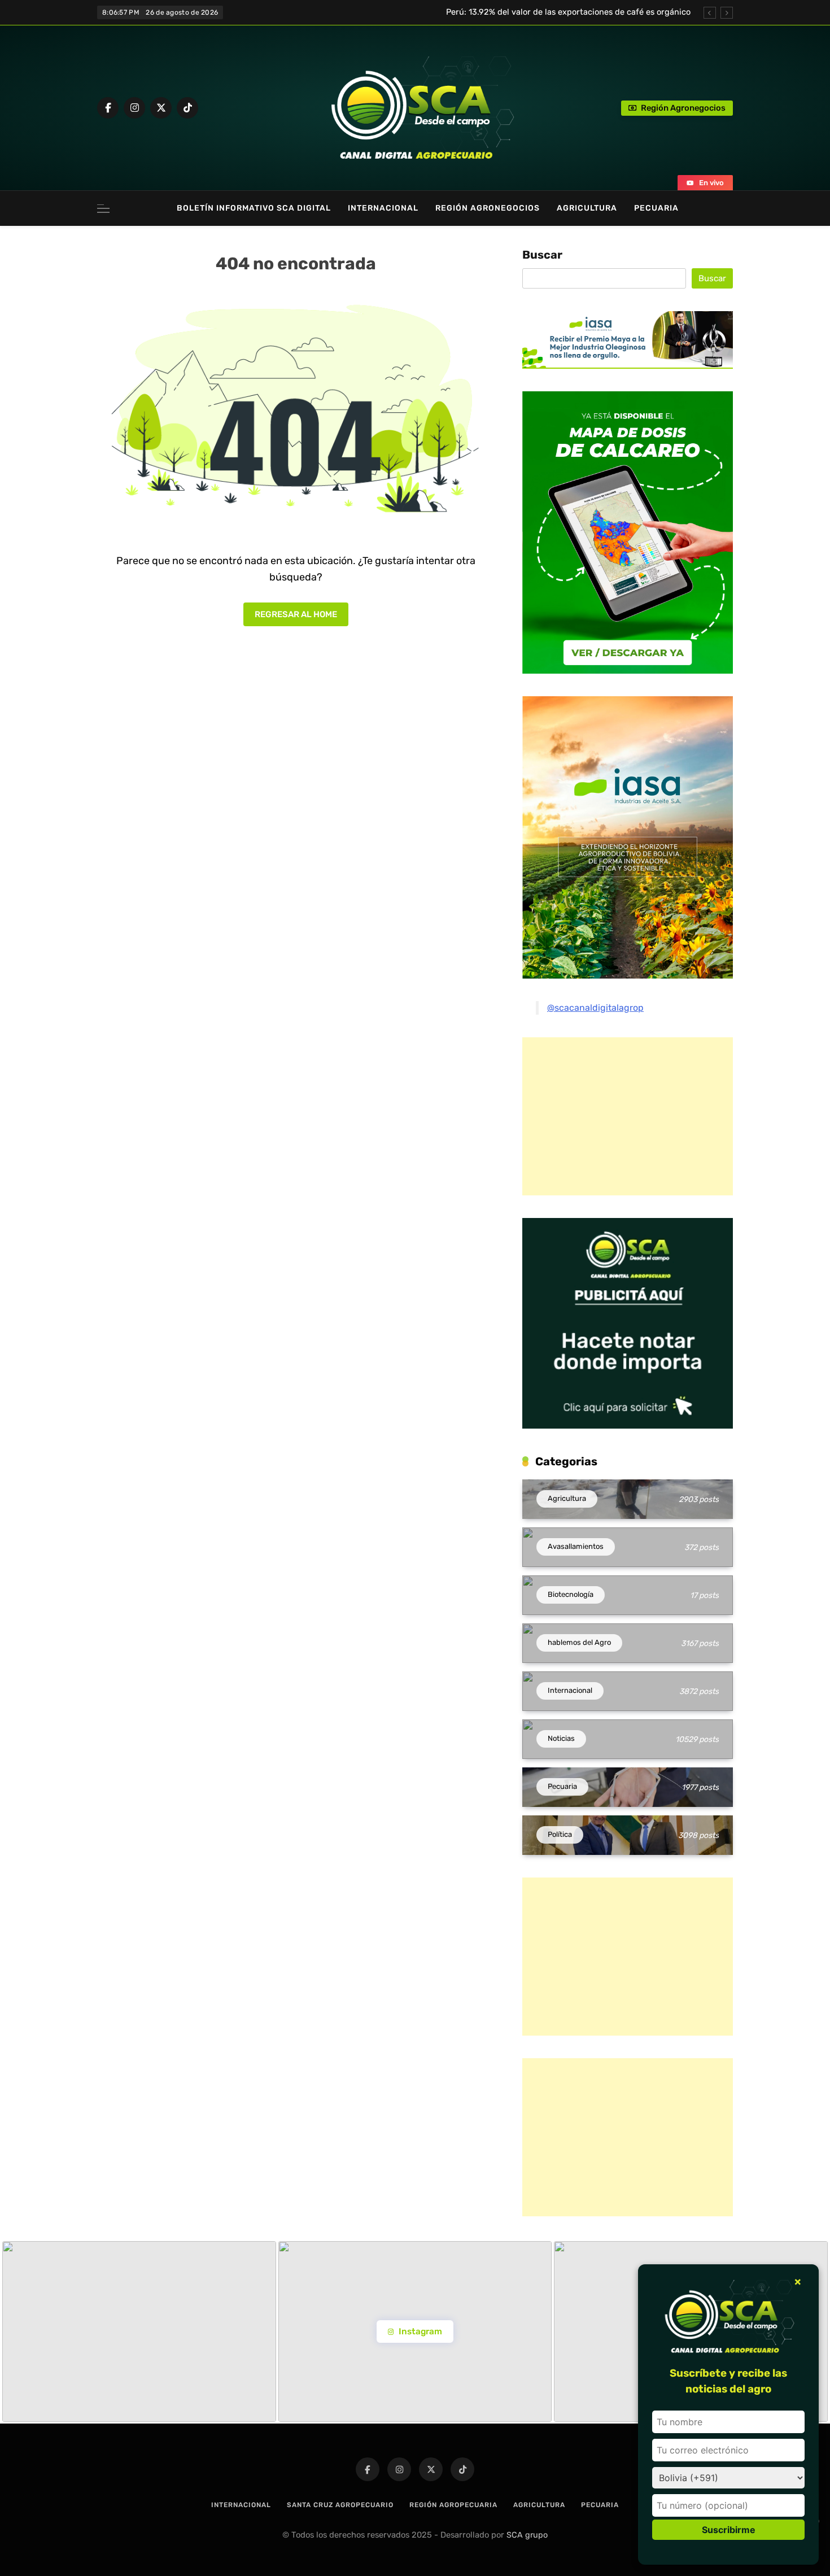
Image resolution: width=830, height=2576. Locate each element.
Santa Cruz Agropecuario (340, 2505)
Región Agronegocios (488, 208)
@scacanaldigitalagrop (595, 1008)
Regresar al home (296, 614)
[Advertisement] (617, 1116)
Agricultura (587, 208)
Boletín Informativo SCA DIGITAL (254, 208)
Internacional (383, 208)
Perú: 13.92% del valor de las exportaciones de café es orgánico (568, 7)
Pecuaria (656, 208)
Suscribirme (729, 2530)
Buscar (542, 255)
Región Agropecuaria (453, 2505)
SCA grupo (527, 2535)
